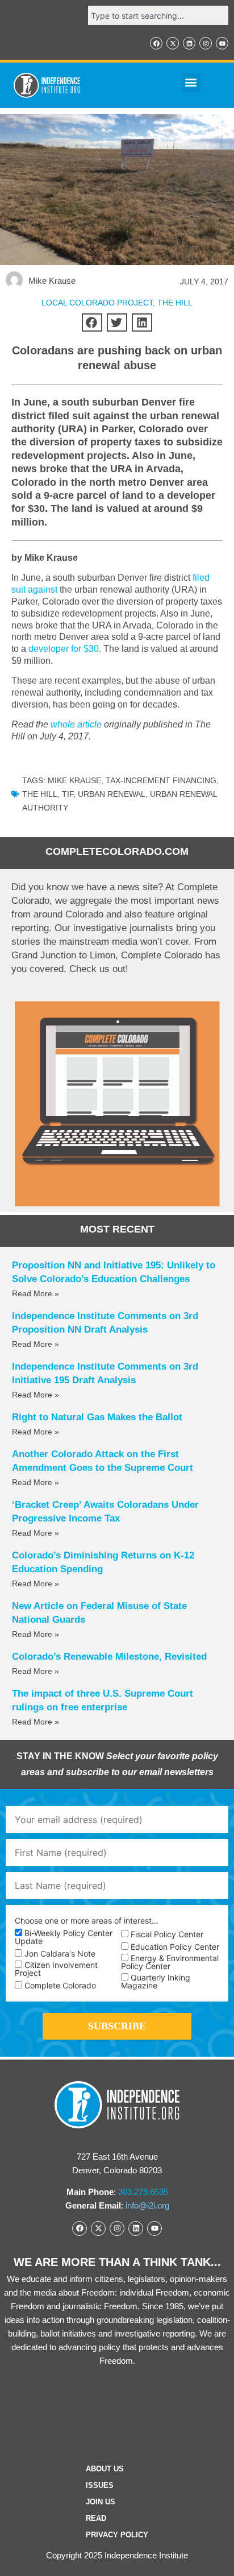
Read (96, 2518)
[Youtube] (222, 43)
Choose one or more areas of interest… (87, 1921)
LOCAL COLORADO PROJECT (97, 303)
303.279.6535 (143, 2192)
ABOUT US (105, 2469)
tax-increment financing (161, 780)
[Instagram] (206, 43)
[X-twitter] (173, 43)
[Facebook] (156, 43)
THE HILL (175, 303)
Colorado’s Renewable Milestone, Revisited (109, 1657)
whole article (76, 724)
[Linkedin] (189, 43)
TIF (68, 794)
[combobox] (158, 15)
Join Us (101, 2502)
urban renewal (112, 794)
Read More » (35, 1293)
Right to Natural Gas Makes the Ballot (97, 1417)
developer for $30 (64, 649)
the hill (40, 794)
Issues (100, 2485)
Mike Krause (74, 780)
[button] (191, 83)
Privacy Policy (117, 2535)
